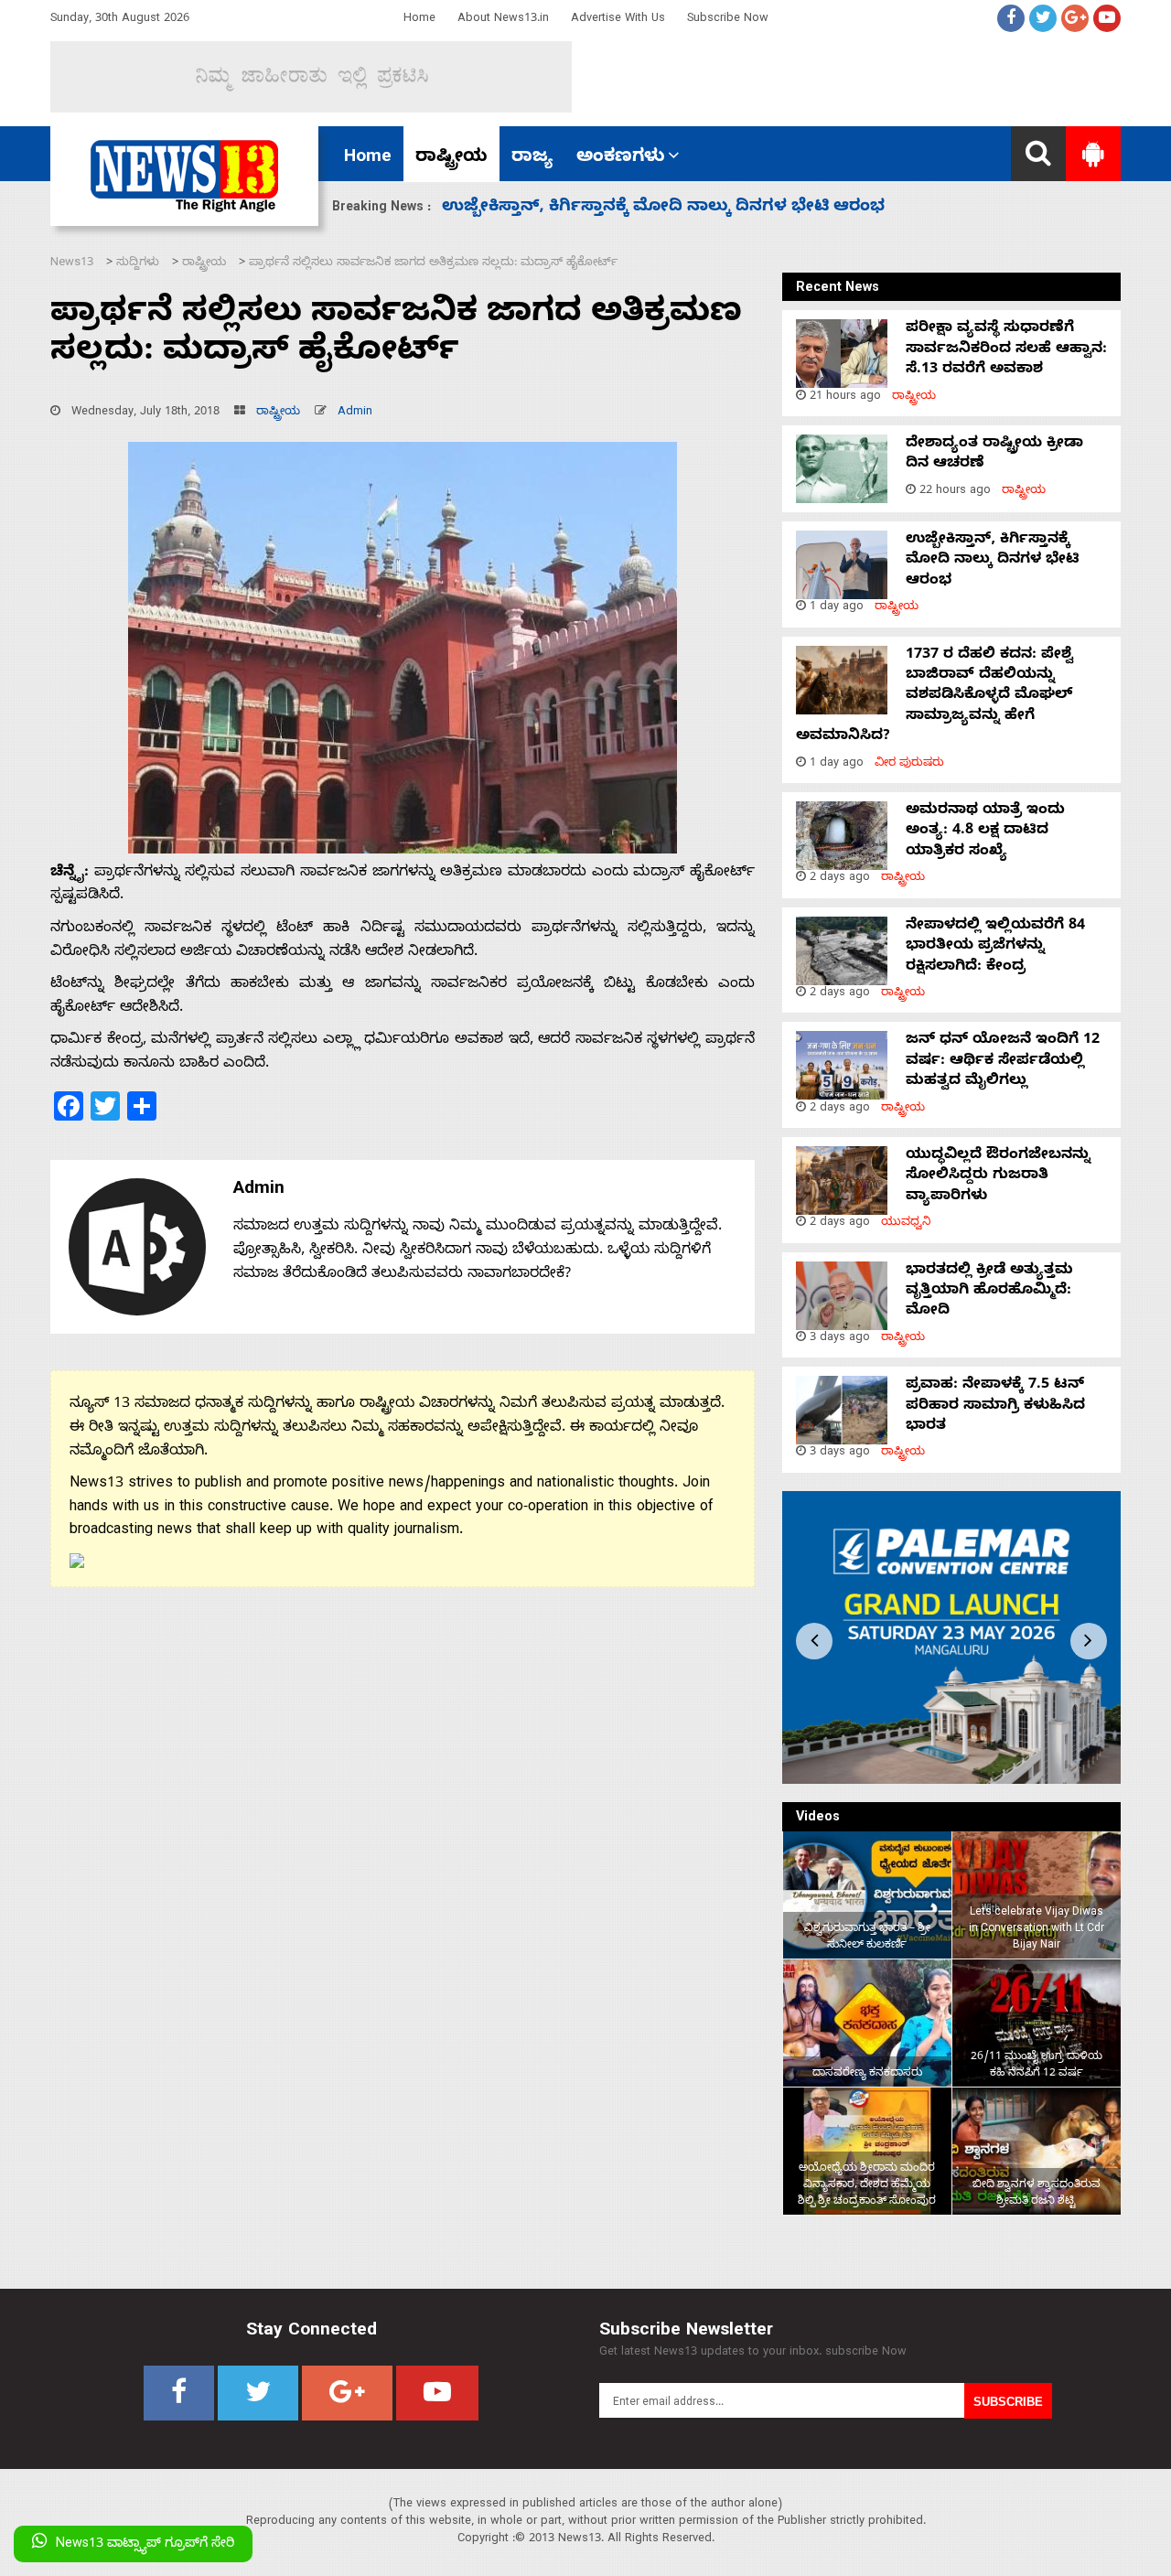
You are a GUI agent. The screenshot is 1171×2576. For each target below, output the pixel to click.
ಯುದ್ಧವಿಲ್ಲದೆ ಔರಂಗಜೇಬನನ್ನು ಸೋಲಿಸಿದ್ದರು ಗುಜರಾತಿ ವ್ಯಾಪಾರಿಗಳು (998, 1177)
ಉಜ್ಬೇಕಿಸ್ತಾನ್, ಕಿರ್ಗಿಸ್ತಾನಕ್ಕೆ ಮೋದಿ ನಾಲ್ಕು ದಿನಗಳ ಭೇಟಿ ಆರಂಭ (993, 561)
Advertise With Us (618, 20)
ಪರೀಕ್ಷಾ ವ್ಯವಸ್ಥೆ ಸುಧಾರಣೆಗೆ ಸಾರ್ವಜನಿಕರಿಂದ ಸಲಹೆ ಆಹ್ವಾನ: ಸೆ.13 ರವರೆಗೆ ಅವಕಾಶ (1006, 350)
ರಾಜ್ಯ (532, 158)
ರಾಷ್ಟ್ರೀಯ (451, 158)
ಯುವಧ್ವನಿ (906, 1224)
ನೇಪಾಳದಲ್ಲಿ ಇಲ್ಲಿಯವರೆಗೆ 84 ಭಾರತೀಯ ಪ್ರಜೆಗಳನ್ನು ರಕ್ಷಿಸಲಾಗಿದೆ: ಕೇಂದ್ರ (995, 947)
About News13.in (503, 20)
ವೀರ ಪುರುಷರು (909, 764)
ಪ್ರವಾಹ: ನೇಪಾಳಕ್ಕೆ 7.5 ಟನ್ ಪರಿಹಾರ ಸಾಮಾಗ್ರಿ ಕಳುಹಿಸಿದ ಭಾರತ (995, 1406)
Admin (355, 413)
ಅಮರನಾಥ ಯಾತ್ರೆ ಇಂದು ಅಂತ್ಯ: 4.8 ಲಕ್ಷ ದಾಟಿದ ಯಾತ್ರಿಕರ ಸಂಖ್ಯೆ (670, 208)
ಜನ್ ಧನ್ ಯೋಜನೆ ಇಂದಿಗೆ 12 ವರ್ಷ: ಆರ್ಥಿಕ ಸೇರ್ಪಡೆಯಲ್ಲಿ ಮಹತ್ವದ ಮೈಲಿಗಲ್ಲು (1003, 1062)
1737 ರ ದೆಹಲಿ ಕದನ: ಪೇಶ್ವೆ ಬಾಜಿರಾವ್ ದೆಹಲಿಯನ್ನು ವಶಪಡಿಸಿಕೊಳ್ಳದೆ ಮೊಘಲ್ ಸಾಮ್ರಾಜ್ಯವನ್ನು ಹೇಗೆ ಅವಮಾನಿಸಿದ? (935, 697)
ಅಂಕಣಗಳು (621, 158)
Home (419, 20)
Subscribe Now (728, 20)
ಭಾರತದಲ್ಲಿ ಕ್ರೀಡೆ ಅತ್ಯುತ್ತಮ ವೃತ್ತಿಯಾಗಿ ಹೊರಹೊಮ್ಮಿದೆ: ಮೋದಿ (989, 1292)
